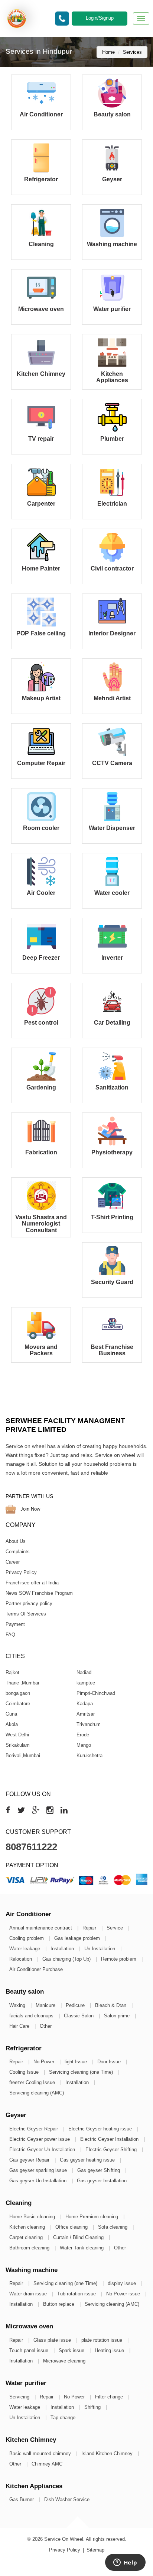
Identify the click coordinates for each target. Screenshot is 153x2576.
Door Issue (110, 2062)
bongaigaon (18, 1693)
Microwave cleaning (64, 2361)
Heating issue (110, 2350)
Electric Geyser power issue (40, 2139)
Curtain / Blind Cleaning (79, 2237)
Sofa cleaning (113, 2227)
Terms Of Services (26, 1614)
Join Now (30, 1509)
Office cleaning (72, 2227)
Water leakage (25, 1949)
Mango (84, 1745)
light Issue (76, 2062)
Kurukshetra (89, 1755)
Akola (12, 1724)
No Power (45, 2062)
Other (46, 2026)
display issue (123, 2283)
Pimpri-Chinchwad (96, 1693)
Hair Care (20, 2026)
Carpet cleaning (27, 2237)
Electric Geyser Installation (110, 2139)
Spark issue (72, 2350)
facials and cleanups (32, 2016)
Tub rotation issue (77, 2294)
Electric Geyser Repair (34, 2129)
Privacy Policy (21, 1572)
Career (13, 1562)
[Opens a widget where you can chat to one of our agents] (125, 2563)
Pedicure (76, 2005)
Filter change (110, 2397)
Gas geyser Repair (30, 2160)
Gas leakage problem (78, 1938)
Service (115, 1928)
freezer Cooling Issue (33, 2082)
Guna (11, 1714)
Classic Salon (79, 2016)
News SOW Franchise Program (39, 1593)
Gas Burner (22, 2499)
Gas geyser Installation (102, 2181)
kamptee (86, 1682)
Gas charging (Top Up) (67, 1959)
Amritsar (86, 1714)
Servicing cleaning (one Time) (82, 2072)
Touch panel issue (30, 2350)
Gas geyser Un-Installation (39, 2181)
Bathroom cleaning (30, 2248)
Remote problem (119, 1959)
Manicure (46, 2005)
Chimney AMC (47, 2464)
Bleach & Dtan (111, 2005)
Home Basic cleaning (33, 2217)
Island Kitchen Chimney (108, 2453)
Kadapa (85, 1703)
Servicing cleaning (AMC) (37, 2093)
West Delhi (17, 1734)
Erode (83, 1734)
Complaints (18, 1552)
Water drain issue (29, 2294)
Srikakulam (18, 1745)
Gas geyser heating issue (88, 2160)
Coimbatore (18, 1703)
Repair (90, 1928)
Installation (63, 1949)
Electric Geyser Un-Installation (43, 2150)
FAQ (10, 1635)
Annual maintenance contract (41, 1928)
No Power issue (124, 2294)
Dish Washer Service (67, 2499)
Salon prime (118, 2016)
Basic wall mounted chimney (41, 2453)
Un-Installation (100, 1949)
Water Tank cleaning (82, 2248)
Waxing (18, 2005)
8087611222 (31, 1847)
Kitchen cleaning (28, 2227)
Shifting (93, 2407)
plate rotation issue (102, 2340)
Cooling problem (27, 1938)
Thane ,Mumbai (22, 1682)
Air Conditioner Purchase (36, 1969)
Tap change (63, 2418)
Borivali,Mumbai (23, 1755)
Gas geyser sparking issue (39, 2170)
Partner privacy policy (29, 1603)
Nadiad (84, 1672)
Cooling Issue (25, 2072)
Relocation (21, 1959)
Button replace (59, 2304)
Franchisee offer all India (32, 1583)
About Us (16, 1541)
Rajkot (12, 1672)
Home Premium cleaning (92, 2217)
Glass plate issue (53, 2340)
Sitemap (95, 2550)
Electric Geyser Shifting (112, 2150)
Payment (15, 1624)
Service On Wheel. (64, 2539)
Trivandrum (89, 1724)
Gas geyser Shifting (99, 2170)
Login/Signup (100, 18)
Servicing (20, 2397)
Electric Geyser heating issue (101, 2129)
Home (108, 52)
